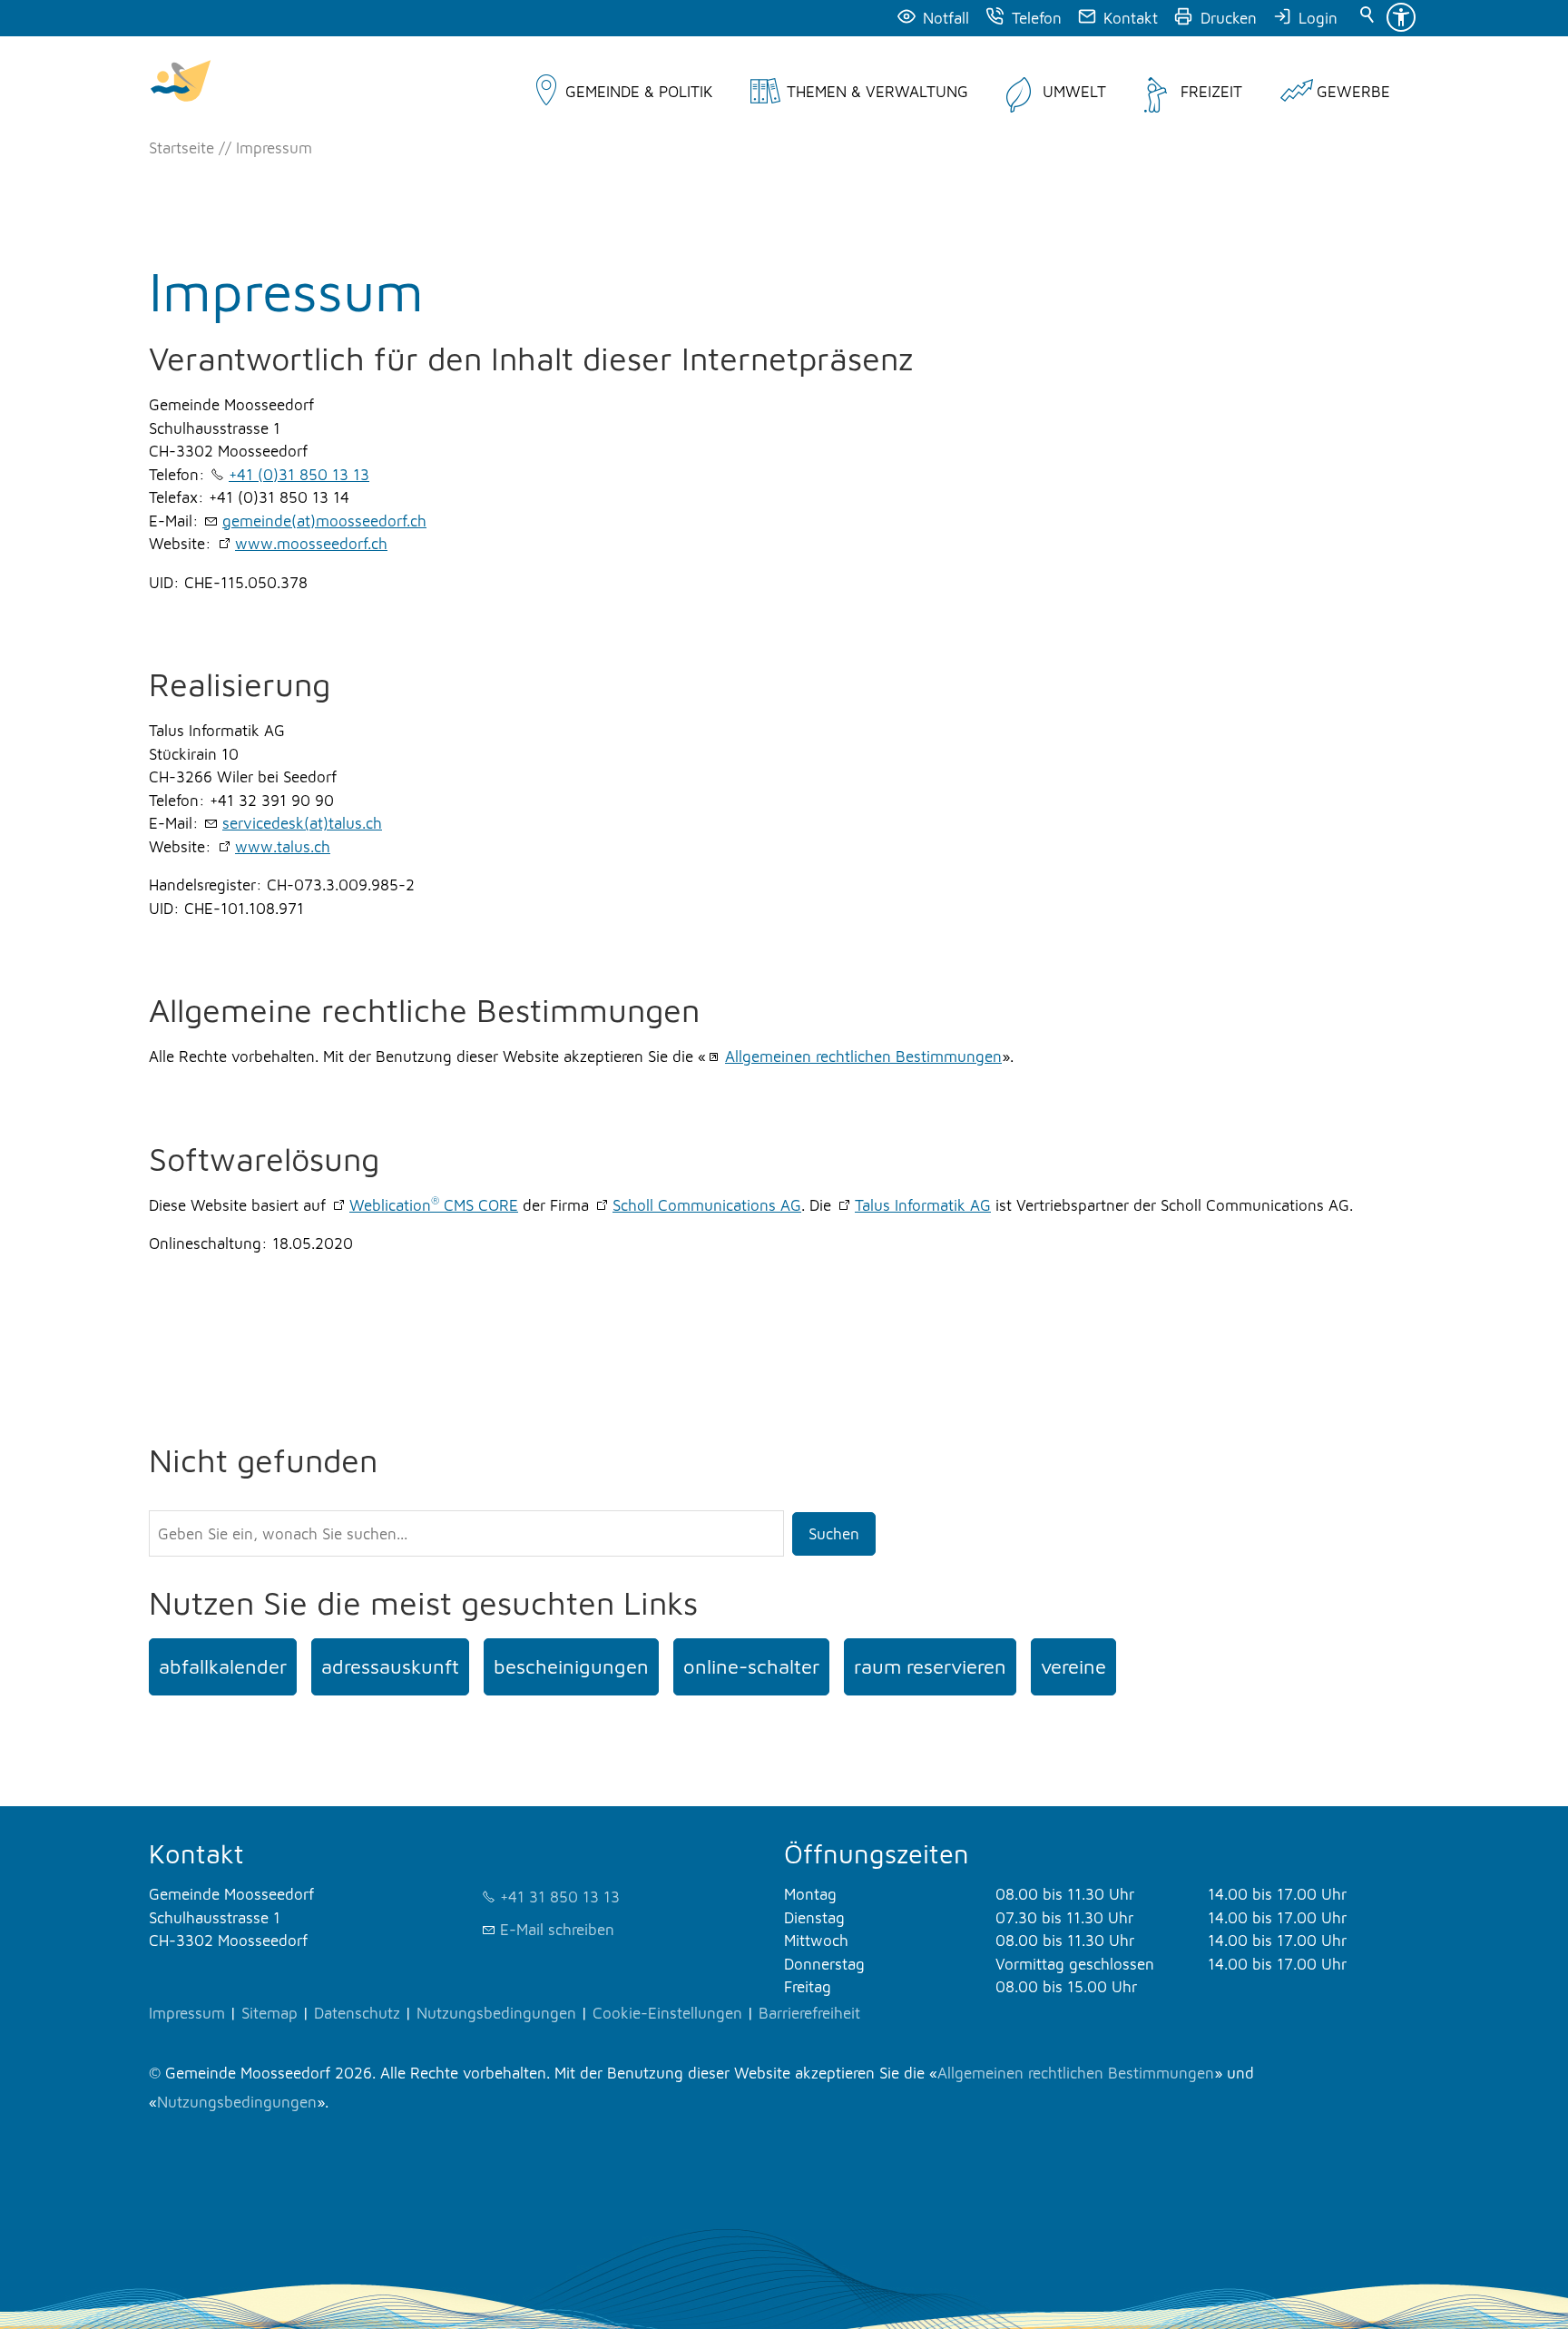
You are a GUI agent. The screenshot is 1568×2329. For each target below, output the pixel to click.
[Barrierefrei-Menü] (1401, 17)
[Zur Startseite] (181, 83)
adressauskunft (390, 1666)
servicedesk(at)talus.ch (302, 823)
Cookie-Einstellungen (667, 2013)
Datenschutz (357, 2013)
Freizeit (1211, 92)
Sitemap (269, 2013)
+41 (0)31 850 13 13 (299, 475)
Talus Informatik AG (923, 1205)
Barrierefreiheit (809, 2013)
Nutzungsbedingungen (496, 2013)
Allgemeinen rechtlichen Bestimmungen (863, 1056)
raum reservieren (930, 1666)
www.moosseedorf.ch (311, 544)
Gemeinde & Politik (639, 92)
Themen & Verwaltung (877, 92)
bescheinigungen (571, 1666)
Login (1318, 18)
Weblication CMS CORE (434, 1205)
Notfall (946, 18)
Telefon (1037, 18)
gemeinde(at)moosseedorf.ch (324, 521)
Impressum (187, 2013)
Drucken (1229, 18)
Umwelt (1074, 92)
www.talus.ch (283, 847)
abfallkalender (223, 1666)
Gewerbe (1353, 92)
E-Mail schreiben (557, 1930)
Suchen (834, 1534)
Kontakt (1131, 18)
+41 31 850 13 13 (560, 1897)
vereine (1073, 1666)
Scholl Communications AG (707, 1205)
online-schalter (751, 1666)
